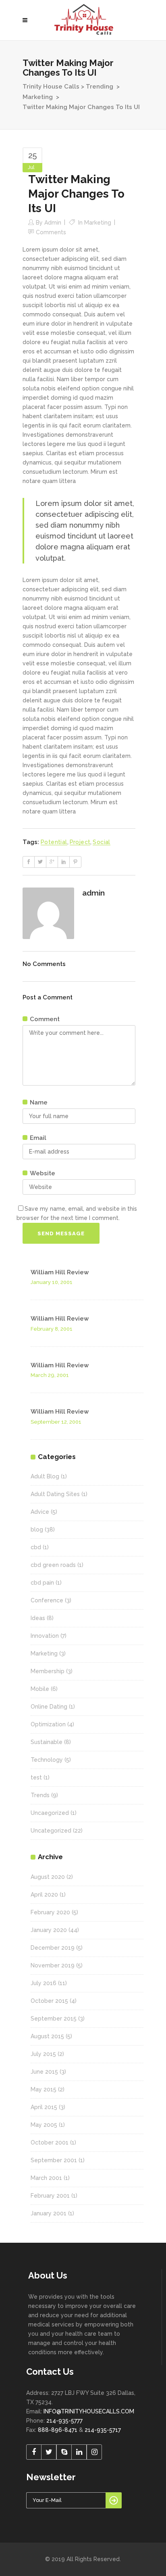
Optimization (48, 1724)
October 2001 (50, 2143)
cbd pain (42, 1583)
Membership (48, 1671)
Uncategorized (51, 1831)
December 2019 (53, 1948)
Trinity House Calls (51, 87)
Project (80, 842)
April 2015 (44, 2107)
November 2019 (53, 1965)
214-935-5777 (64, 2421)
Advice (40, 1512)
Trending (100, 87)
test (36, 1777)
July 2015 (43, 2054)
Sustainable (47, 1742)
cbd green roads (53, 1565)
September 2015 (54, 2019)
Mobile (40, 1689)
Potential (54, 842)
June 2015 (44, 2072)
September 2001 (54, 2160)
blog (37, 1529)
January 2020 (49, 1930)
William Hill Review (60, 1272)
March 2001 (46, 2178)
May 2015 (44, 2089)
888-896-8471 (58, 2430)
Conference (47, 1600)
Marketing (38, 97)
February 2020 (50, 1912)
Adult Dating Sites (55, 1494)
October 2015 (49, 2001)
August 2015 (47, 2036)
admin (53, 223)
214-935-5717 (103, 2430)
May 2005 (44, 2125)
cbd (36, 1547)
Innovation (45, 1636)
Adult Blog (45, 1476)
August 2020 (48, 1877)
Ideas (38, 1618)
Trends (40, 1795)
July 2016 (44, 1983)
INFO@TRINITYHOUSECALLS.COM (89, 2411)
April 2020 (44, 1895)
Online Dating (49, 1707)
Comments (51, 232)
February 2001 (50, 2196)
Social (101, 842)
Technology (47, 1760)
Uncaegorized (50, 1813)
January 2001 (49, 2213)
